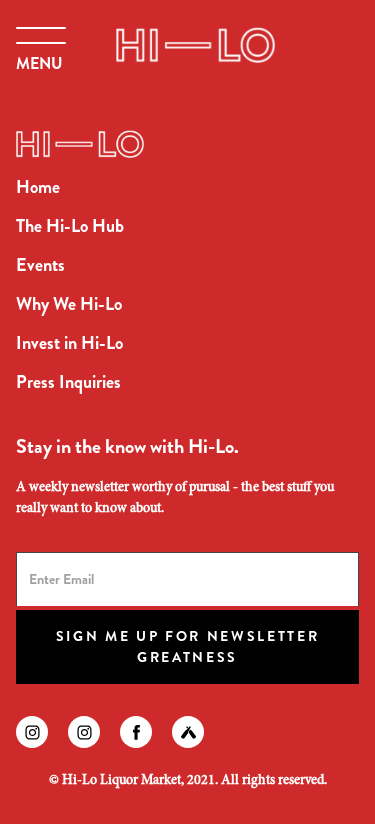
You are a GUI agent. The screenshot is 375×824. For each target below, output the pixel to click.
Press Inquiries (68, 382)
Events (40, 265)
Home (38, 187)
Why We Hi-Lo (69, 304)
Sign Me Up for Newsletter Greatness (188, 646)
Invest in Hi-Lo (69, 343)
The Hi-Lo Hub (70, 226)
